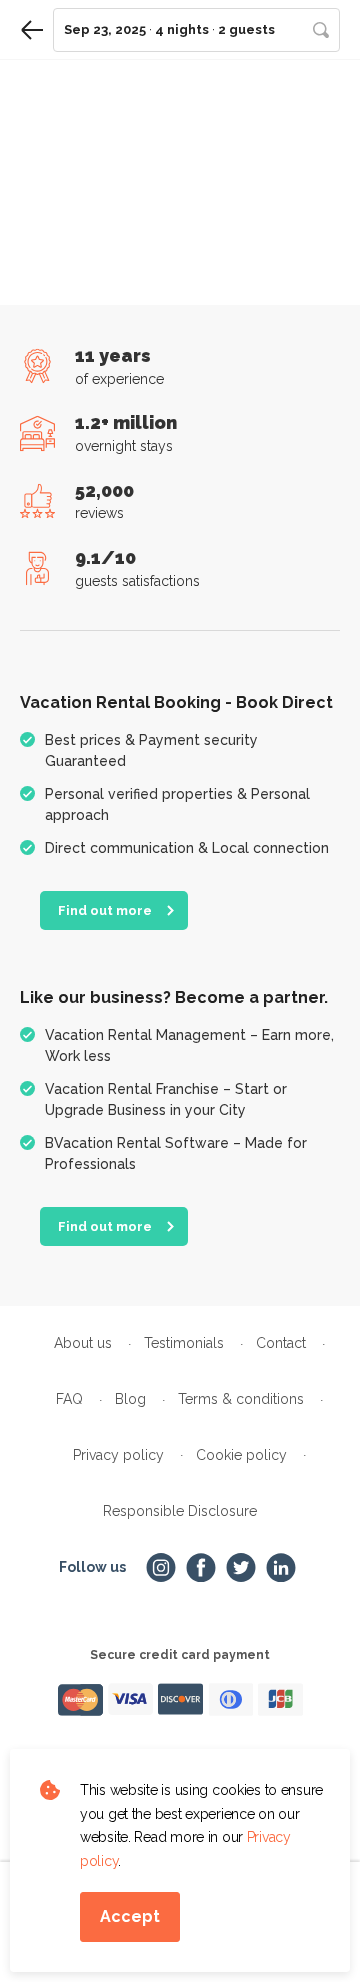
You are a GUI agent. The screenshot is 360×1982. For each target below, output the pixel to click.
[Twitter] (241, 1568)
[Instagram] (161, 1568)
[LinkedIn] (281, 1568)
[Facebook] (201, 1568)
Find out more (105, 910)
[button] (196, 30)
